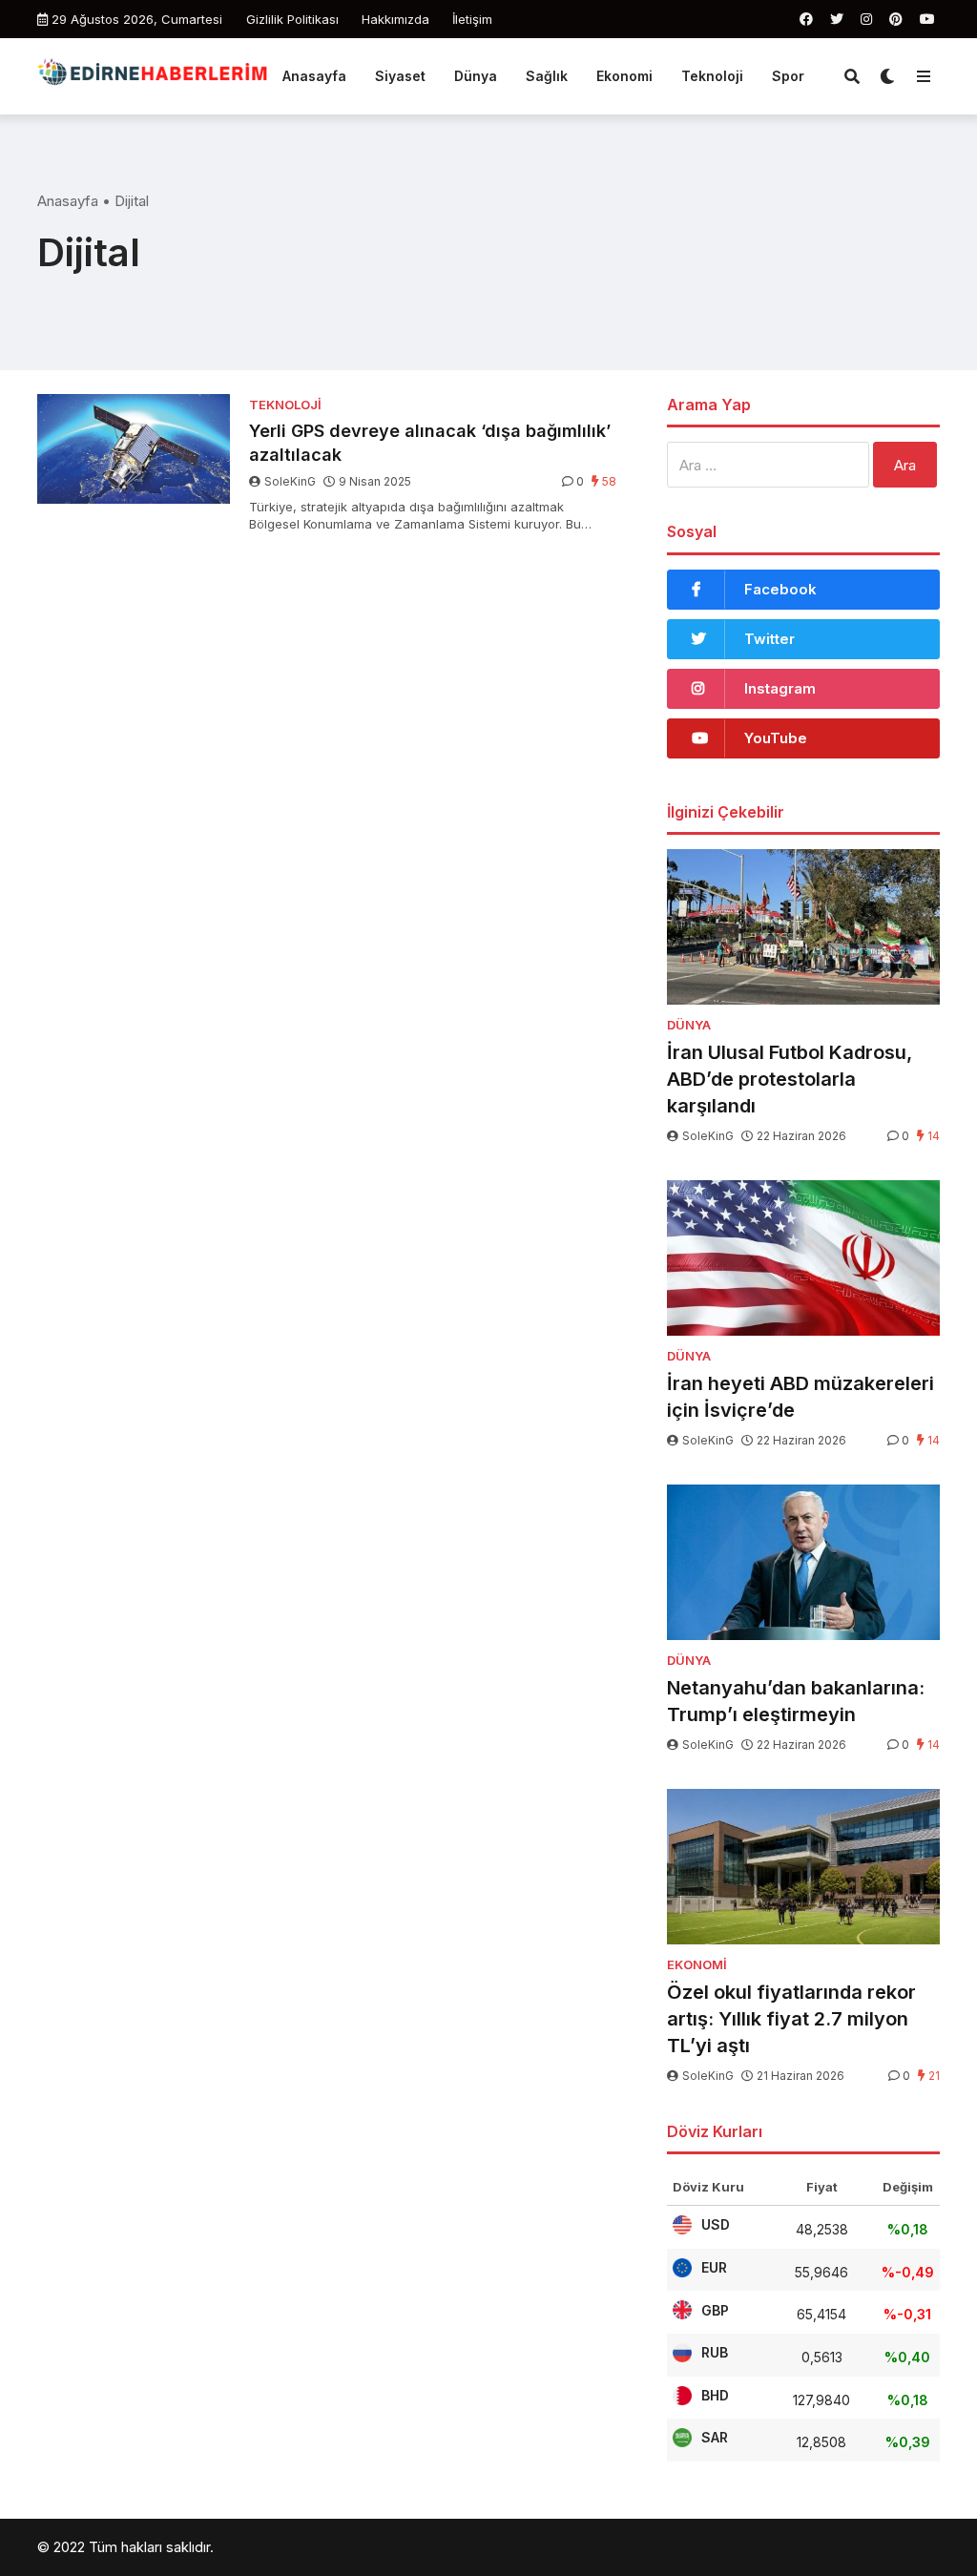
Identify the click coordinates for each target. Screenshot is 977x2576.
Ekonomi (624, 76)
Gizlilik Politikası (292, 19)
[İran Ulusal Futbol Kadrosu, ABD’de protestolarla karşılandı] (803, 926)
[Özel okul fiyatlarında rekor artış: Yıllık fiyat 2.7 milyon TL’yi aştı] (803, 1866)
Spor (788, 76)
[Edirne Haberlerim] (153, 73)
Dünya (476, 76)
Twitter (769, 639)
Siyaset (400, 76)
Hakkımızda (395, 19)
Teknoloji (712, 76)
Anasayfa (314, 76)
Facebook (780, 589)
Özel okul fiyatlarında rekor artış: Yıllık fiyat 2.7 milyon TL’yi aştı (791, 2019)
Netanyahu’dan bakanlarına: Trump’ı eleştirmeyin (796, 1701)
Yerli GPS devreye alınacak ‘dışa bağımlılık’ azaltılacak (430, 443)
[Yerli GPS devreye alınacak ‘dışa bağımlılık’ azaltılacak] (134, 449)
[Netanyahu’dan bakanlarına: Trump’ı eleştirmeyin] (803, 1562)
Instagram (780, 688)
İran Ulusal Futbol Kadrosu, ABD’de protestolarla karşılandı (790, 1079)
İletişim (472, 19)
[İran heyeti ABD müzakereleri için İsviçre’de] (803, 1257)
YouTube (776, 738)
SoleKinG (290, 481)
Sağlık (547, 76)
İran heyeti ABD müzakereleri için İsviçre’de (800, 1397)
